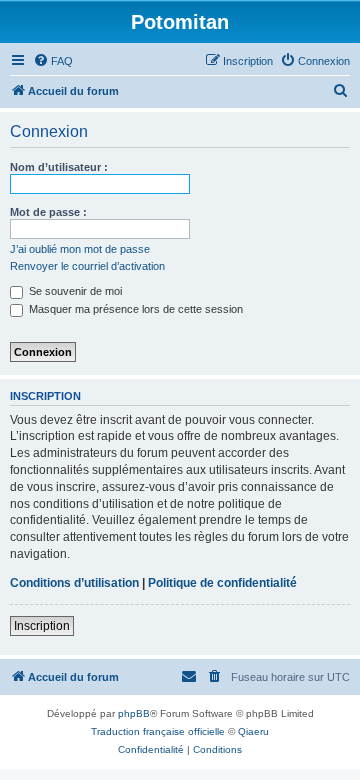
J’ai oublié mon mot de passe (80, 249)
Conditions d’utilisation (74, 583)
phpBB (134, 713)
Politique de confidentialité (222, 583)
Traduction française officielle (158, 731)
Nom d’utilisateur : (59, 167)
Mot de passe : (48, 212)
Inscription (42, 626)
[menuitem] (53, 61)
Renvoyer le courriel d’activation (87, 266)
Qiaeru (253, 731)
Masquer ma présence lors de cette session (134, 309)
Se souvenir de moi (74, 291)
